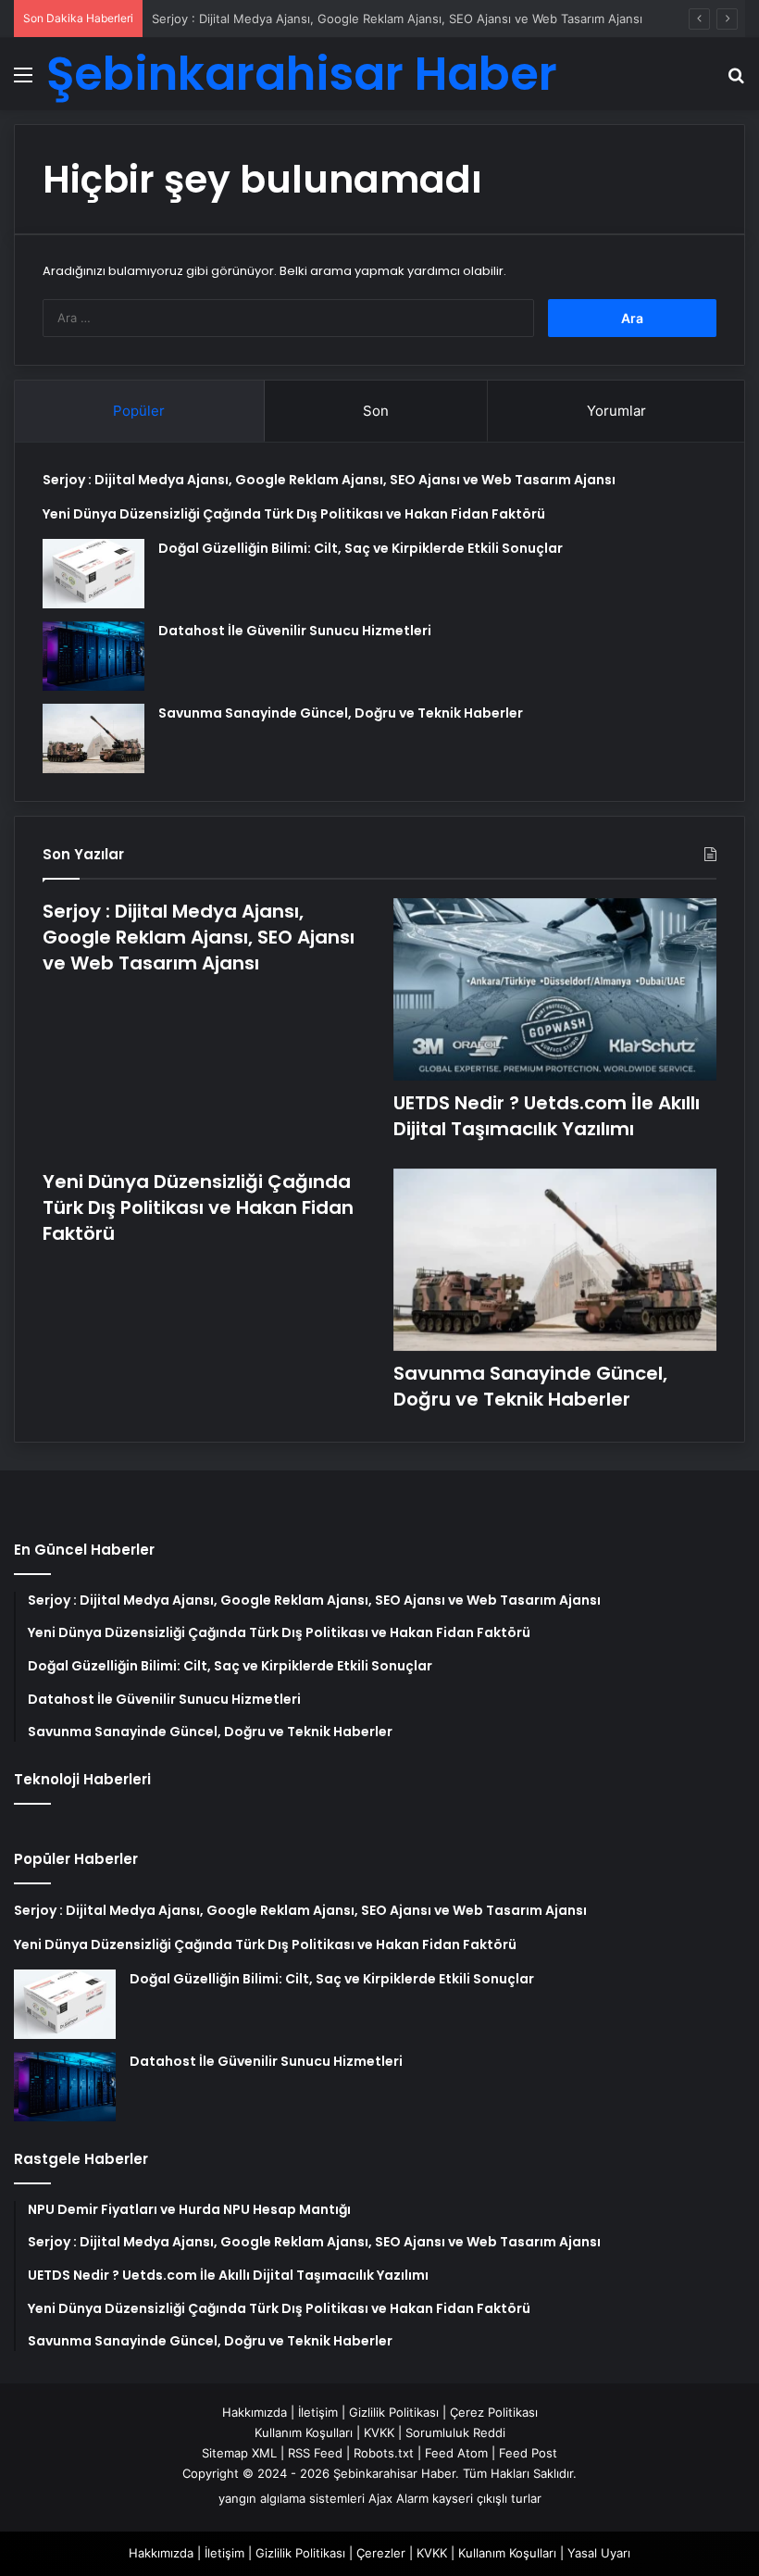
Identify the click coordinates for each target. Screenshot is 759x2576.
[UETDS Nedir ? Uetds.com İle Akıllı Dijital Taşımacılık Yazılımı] (555, 989)
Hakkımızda (255, 2412)
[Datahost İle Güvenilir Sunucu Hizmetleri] (93, 656)
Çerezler (381, 2553)
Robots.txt (384, 2453)
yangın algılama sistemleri (292, 2498)
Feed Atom (456, 2453)
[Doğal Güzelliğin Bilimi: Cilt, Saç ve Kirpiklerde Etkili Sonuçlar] (93, 574)
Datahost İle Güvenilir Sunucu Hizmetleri (295, 631)
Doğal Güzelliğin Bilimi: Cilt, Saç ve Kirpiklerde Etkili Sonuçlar (361, 548)
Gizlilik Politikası (394, 2412)
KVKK (379, 2432)
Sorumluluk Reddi (455, 2432)
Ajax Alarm (398, 2498)
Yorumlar (616, 411)
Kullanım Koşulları (304, 2432)
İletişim (318, 2412)
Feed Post (528, 2453)
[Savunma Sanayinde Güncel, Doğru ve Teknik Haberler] (93, 738)
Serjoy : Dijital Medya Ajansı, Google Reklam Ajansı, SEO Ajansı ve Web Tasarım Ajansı (397, 19)
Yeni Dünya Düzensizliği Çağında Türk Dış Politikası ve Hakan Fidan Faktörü (294, 514)
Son (376, 411)
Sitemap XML (239, 2453)
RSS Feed (315, 2453)
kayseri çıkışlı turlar (487, 2498)
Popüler (139, 411)
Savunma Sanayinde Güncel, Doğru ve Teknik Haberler (341, 713)
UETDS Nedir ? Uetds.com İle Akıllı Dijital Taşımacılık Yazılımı (547, 1116)
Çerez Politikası (494, 2412)
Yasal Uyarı (599, 2553)
